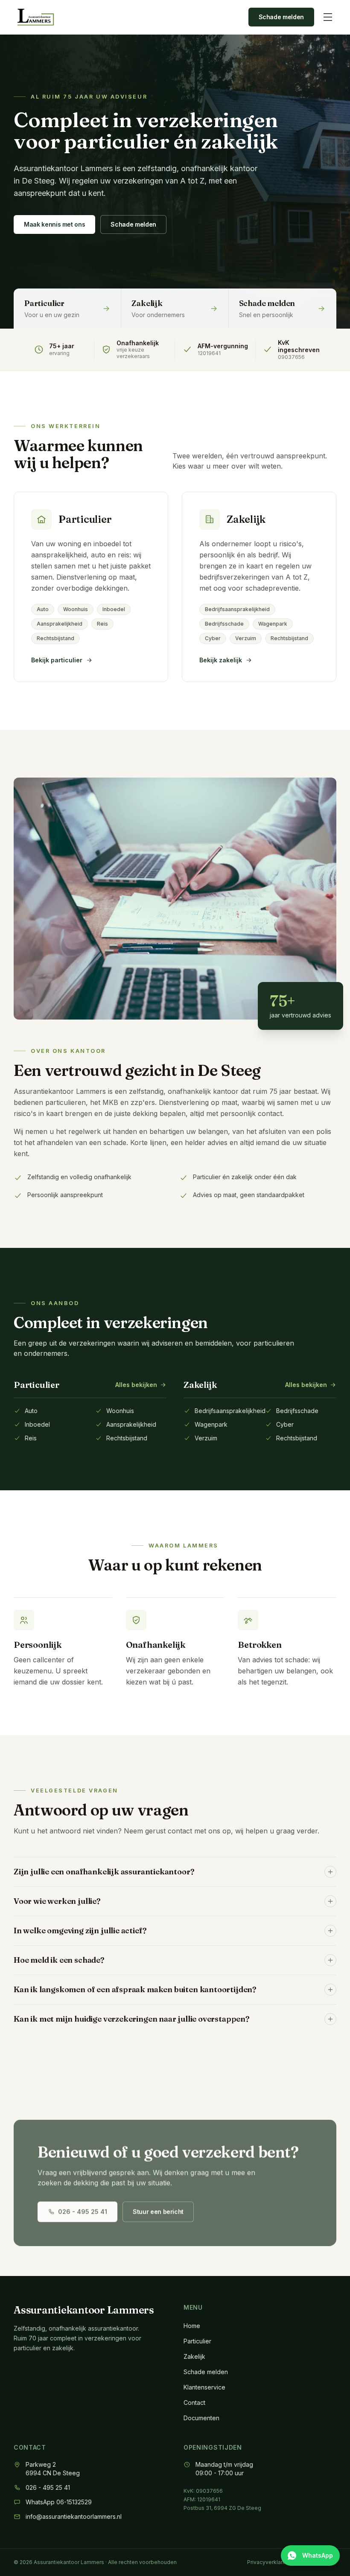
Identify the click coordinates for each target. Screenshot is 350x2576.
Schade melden (281, 17)
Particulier (197, 2341)
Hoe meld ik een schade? (59, 1960)
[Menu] (328, 17)
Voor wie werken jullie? (57, 1901)
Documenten (201, 2418)
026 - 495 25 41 (83, 2212)
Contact (194, 2403)
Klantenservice (204, 2387)
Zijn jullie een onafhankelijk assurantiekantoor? (104, 1872)
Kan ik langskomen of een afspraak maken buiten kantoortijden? (135, 1989)
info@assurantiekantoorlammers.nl (74, 2516)
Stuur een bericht (158, 2212)
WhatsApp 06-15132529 (59, 2502)
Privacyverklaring (269, 2562)
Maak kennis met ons (54, 224)
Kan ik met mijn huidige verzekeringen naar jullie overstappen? (132, 2019)
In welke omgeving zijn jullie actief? (80, 1931)
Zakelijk (194, 2356)
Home (192, 2326)
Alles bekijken (136, 1385)
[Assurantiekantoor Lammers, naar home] (36, 17)
